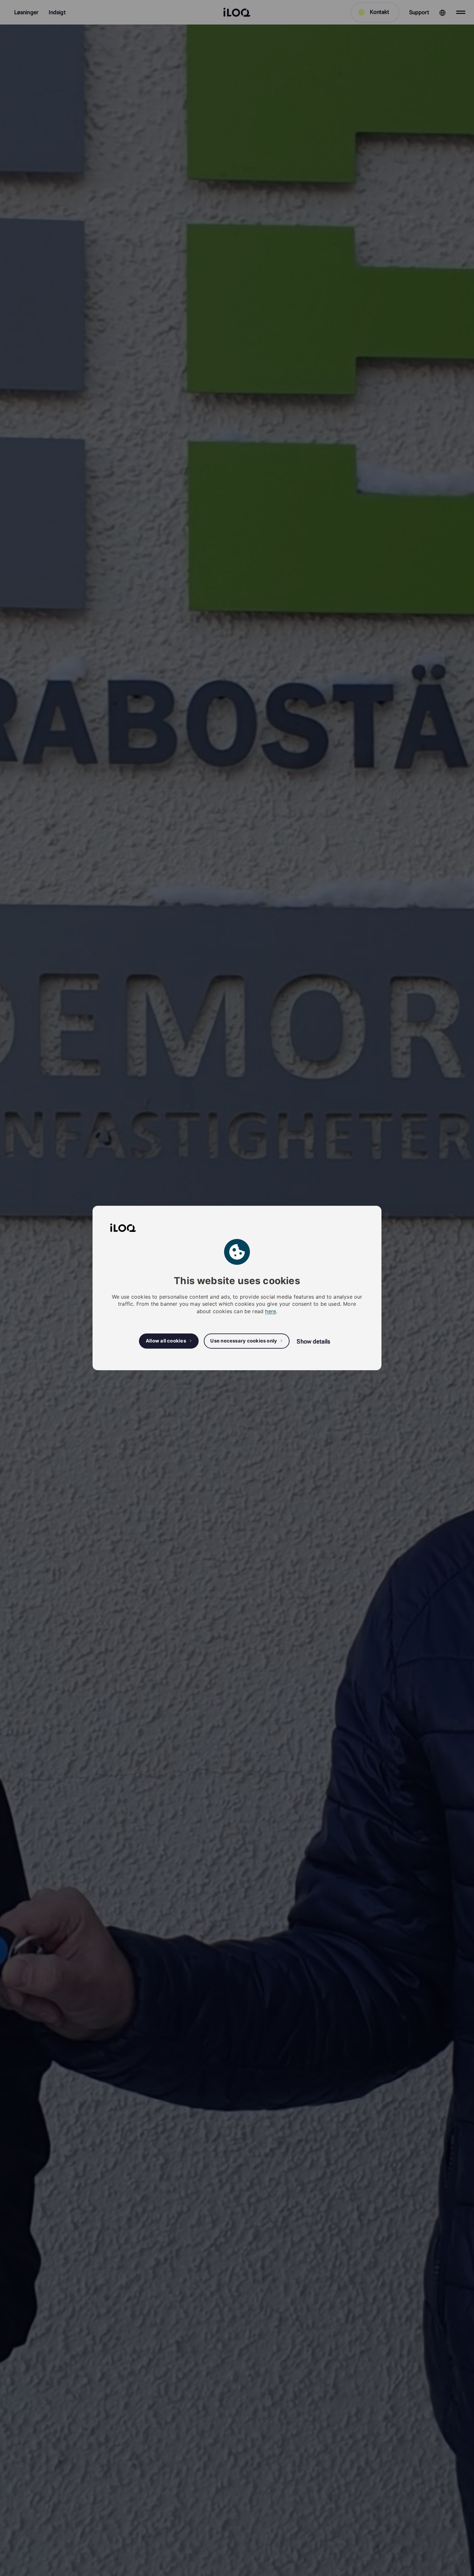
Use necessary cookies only (244, 1341)
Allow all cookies (166, 1341)
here (271, 1311)
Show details (313, 1341)
